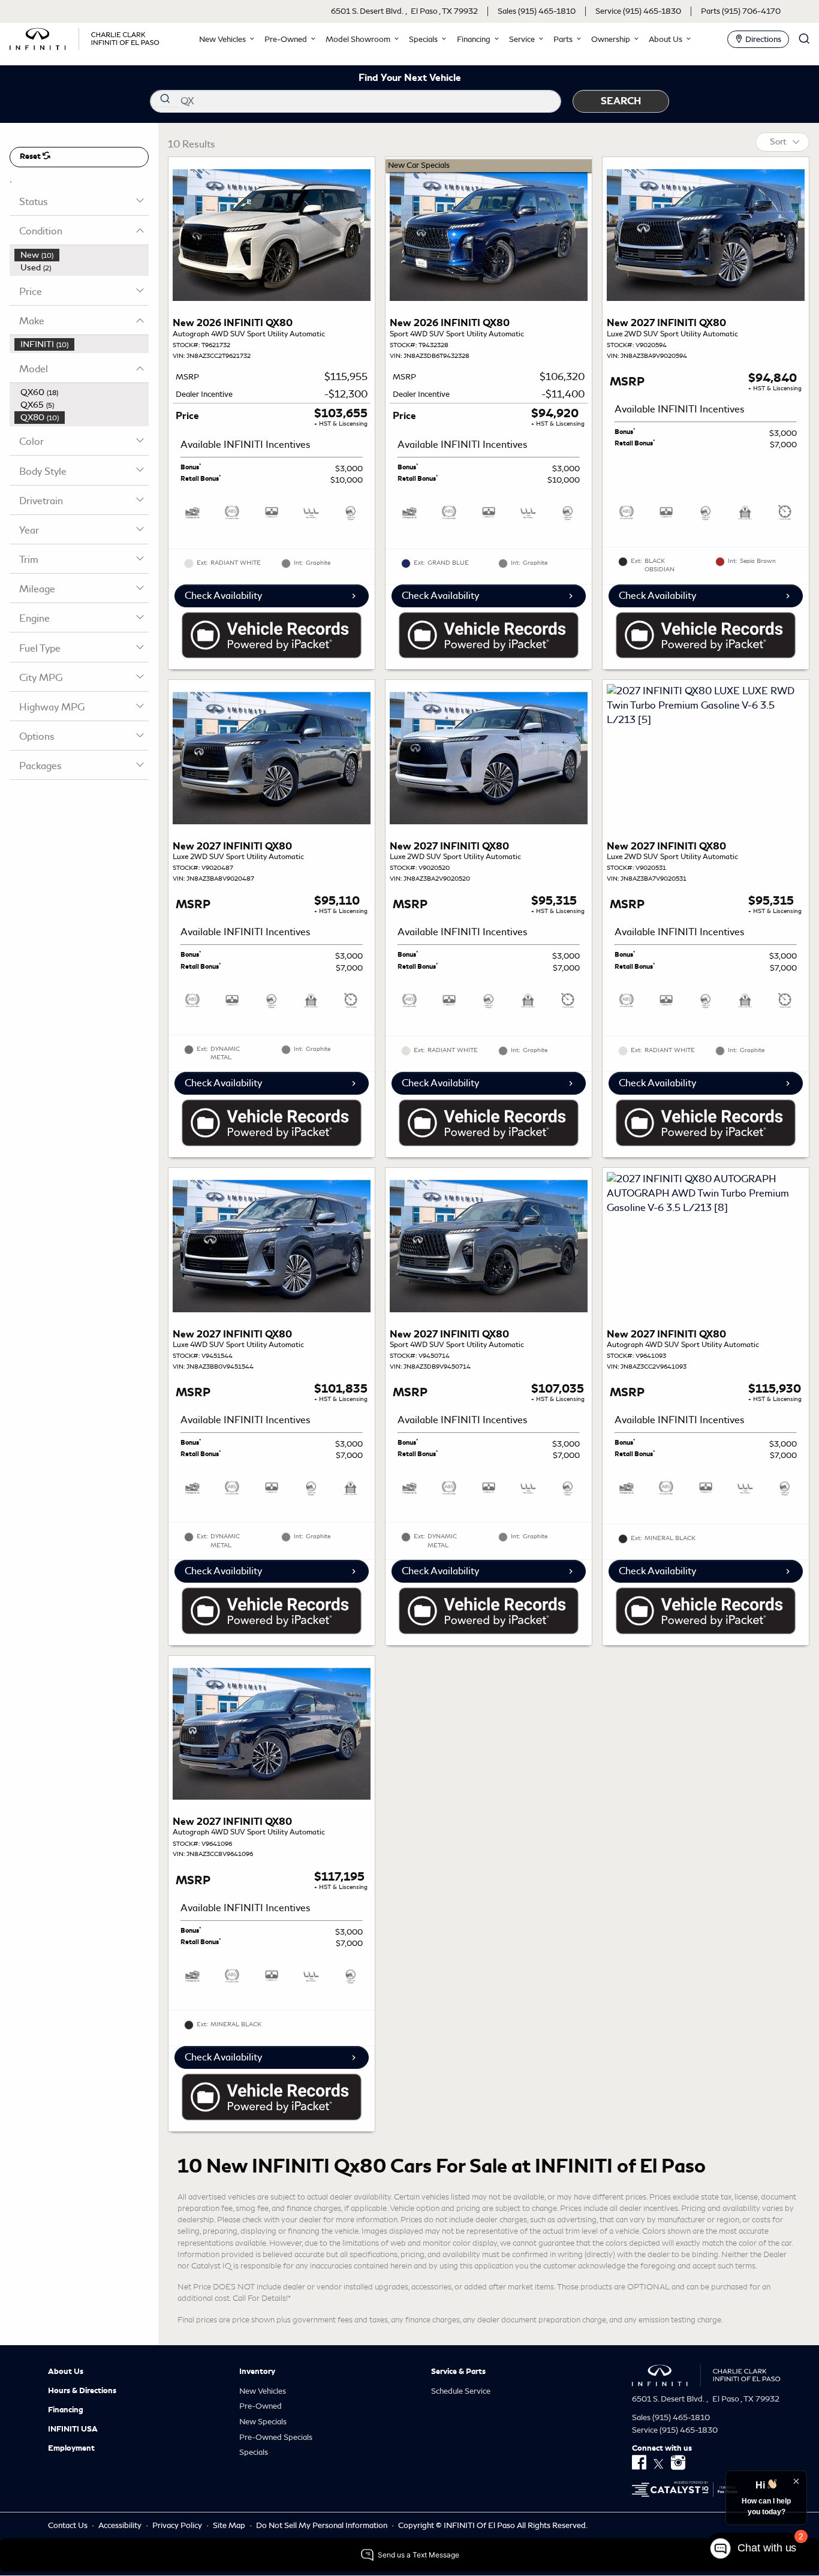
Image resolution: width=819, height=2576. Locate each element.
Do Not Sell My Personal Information (323, 2525)
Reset (31, 156)
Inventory (257, 2372)
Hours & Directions (82, 2391)
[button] (225, 39)
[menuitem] (82, 255)
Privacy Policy (178, 2525)
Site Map (230, 2525)
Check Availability (223, 596)
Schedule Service (461, 2391)
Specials (254, 2452)
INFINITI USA (73, 2429)
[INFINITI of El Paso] (85, 37)
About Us (66, 2372)
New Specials (263, 2422)
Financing (66, 2410)
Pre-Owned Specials (276, 2437)
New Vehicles (263, 2391)
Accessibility (121, 2525)
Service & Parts (458, 2372)
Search (621, 101)
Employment (71, 2448)
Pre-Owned (261, 2406)
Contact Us (69, 2525)
